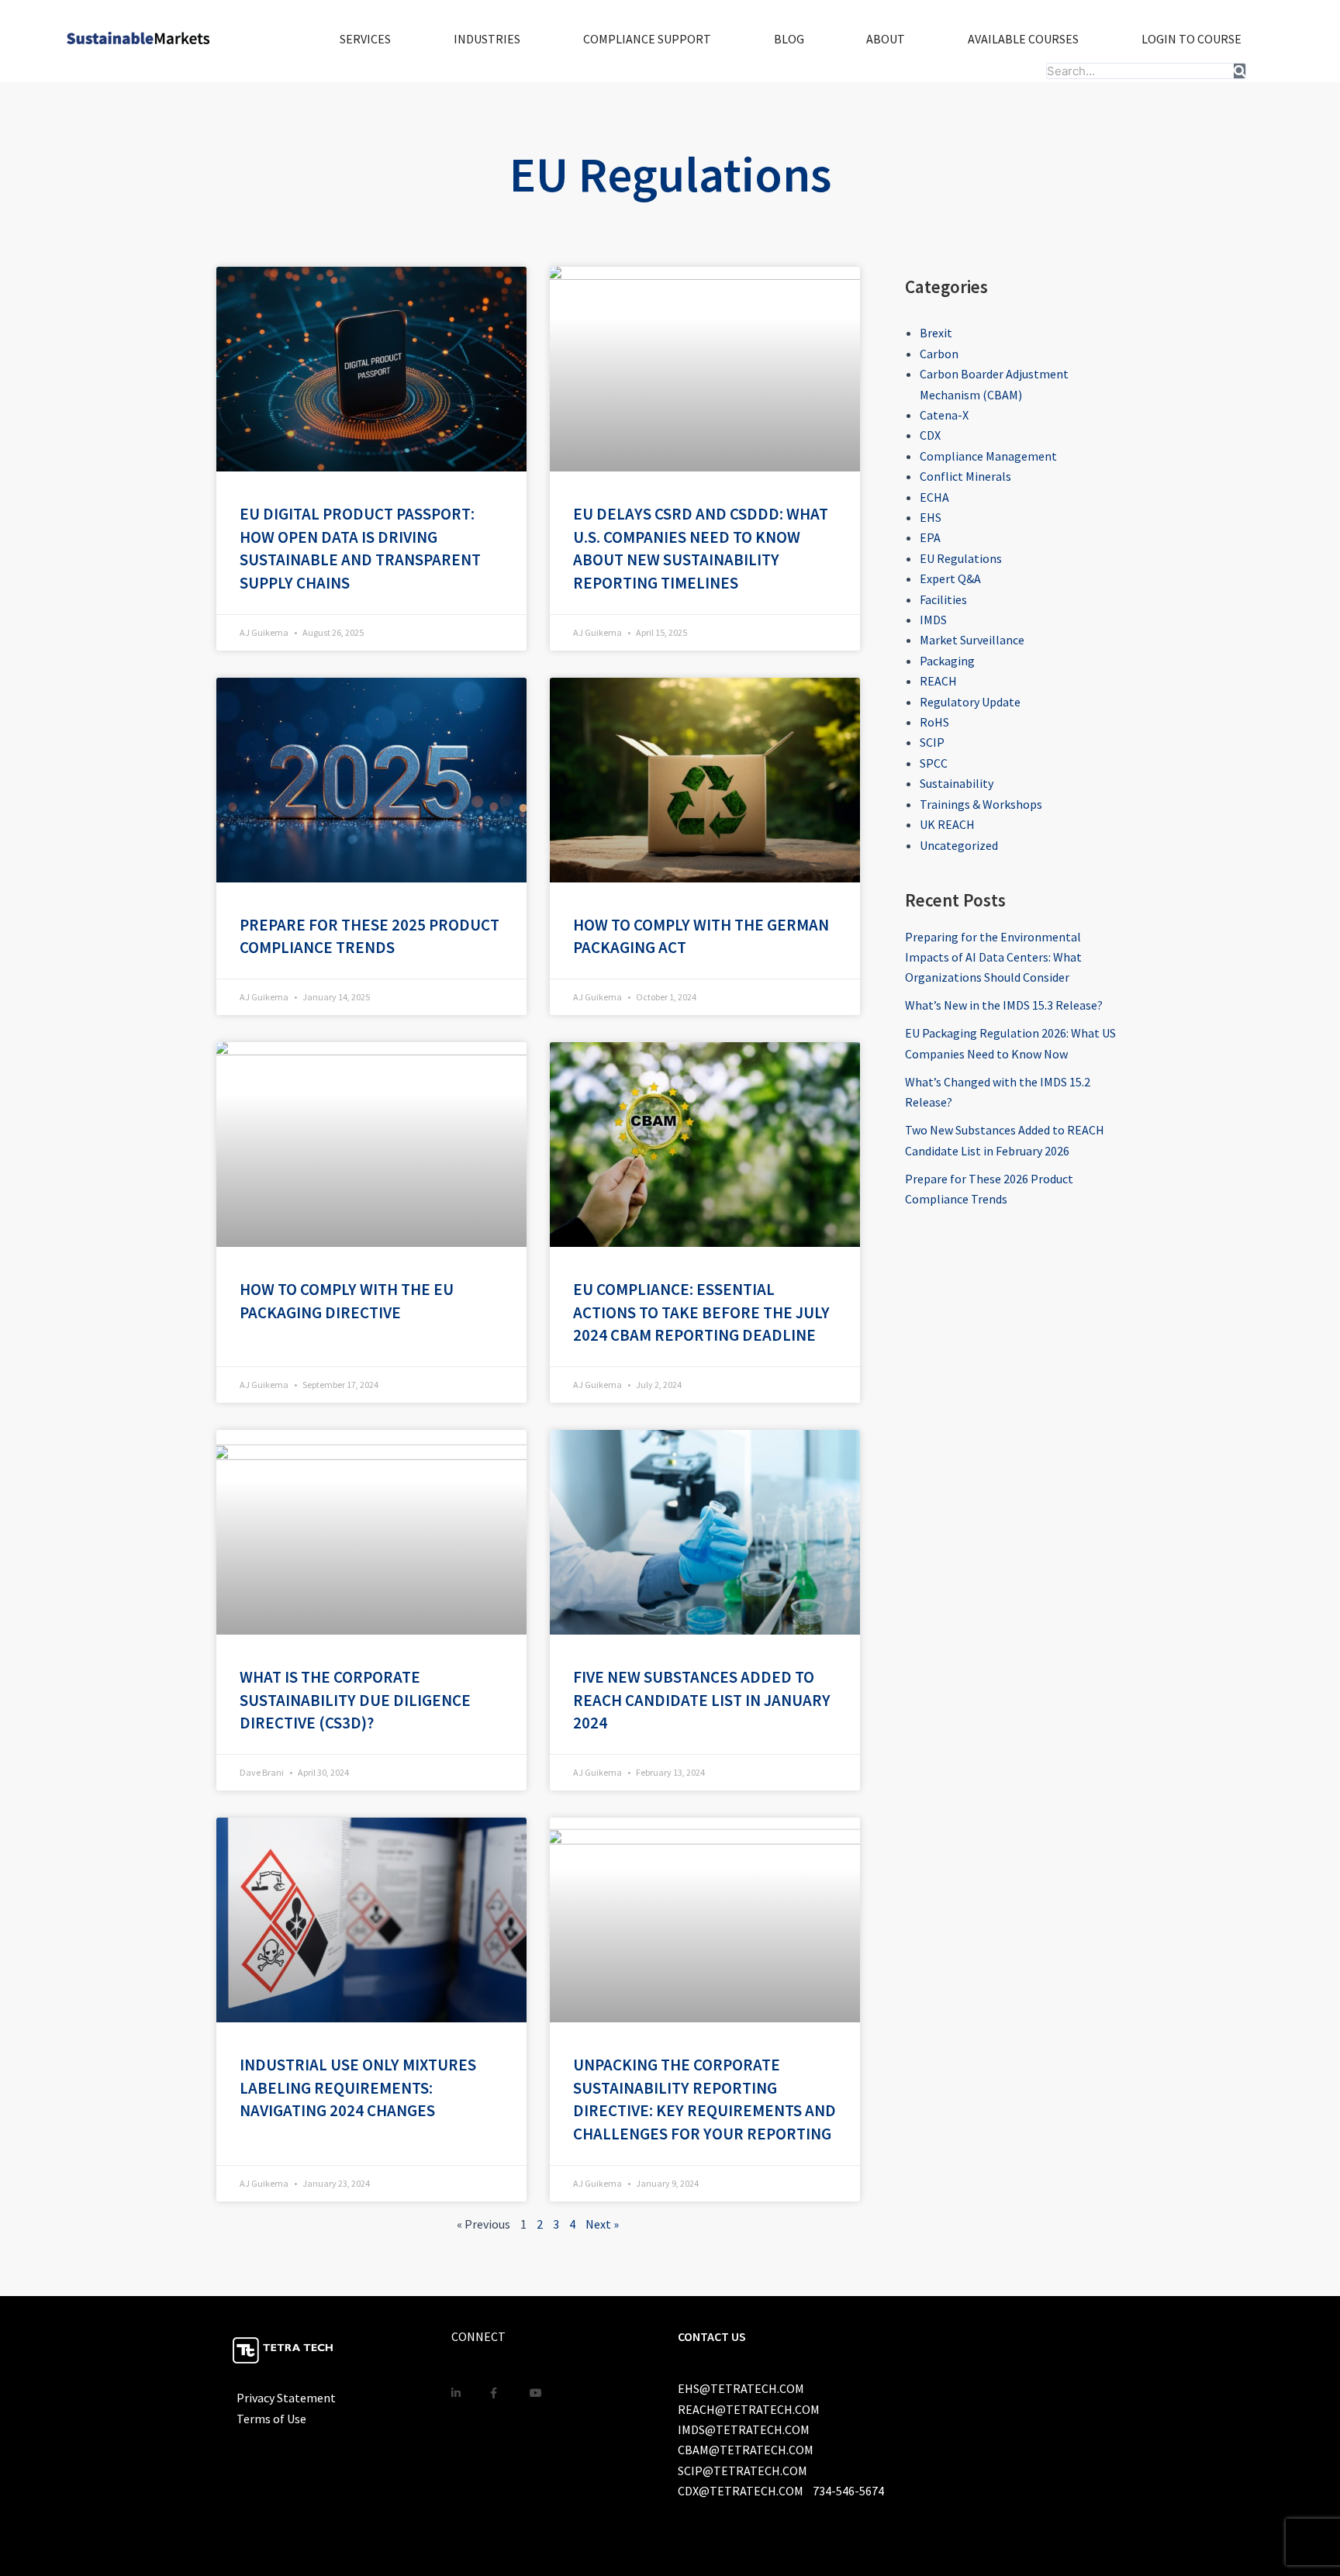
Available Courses (1023, 39)
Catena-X (944, 415)
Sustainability (957, 783)
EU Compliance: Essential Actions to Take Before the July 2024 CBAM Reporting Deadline (701, 1312)
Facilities (943, 599)
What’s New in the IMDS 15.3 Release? (1004, 1005)
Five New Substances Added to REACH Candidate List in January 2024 (702, 1700)
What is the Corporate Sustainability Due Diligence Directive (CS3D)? (355, 1700)
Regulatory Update (970, 702)
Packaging (947, 661)
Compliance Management (988, 456)
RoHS (934, 722)
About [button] (886, 39)
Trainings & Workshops (981, 804)
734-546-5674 (848, 2491)
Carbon (939, 354)
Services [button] (365, 39)
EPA (930, 537)
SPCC (934, 763)
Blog (789, 39)
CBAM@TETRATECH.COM (746, 2450)
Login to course (1191, 39)
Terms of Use (271, 2419)
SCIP (932, 742)
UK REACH (947, 824)
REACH (938, 681)
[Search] (1240, 71)
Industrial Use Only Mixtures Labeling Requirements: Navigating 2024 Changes (358, 2088)
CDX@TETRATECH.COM (741, 2491)
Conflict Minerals (965, 476)
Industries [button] (487, 39)
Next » (602, 2224)
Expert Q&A (950, 578)
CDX (930, 435)
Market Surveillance (972, 640)
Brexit (936, 333)
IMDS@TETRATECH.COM (744, 2429)
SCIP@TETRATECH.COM (743, 2471)
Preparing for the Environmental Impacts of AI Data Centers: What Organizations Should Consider (993, 957)
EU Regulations (961, 558)
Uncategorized (959, 845)
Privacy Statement (286, 2398)
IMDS (933, 620)
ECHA (934, 497)
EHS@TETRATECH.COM (741, 2388)
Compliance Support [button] (647, 39)
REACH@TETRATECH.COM (749, 2409)
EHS (931, 517)
